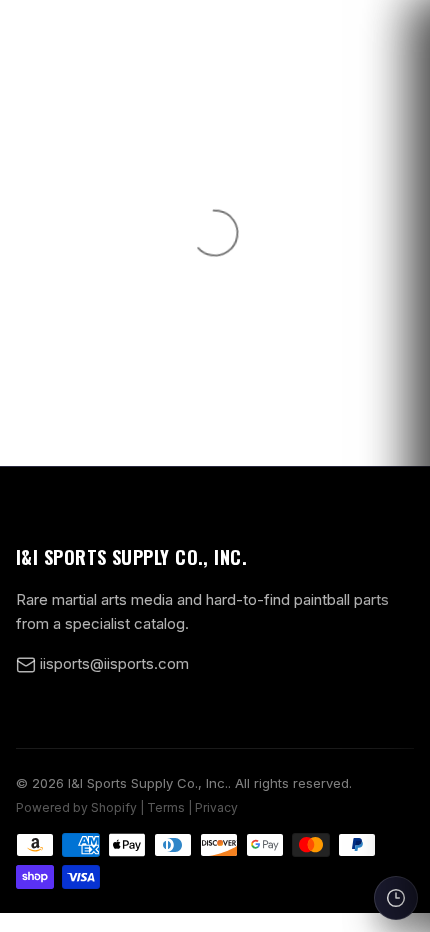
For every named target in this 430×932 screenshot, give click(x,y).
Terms (166, 807)
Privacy (216, 807)
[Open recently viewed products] (396, 898)
